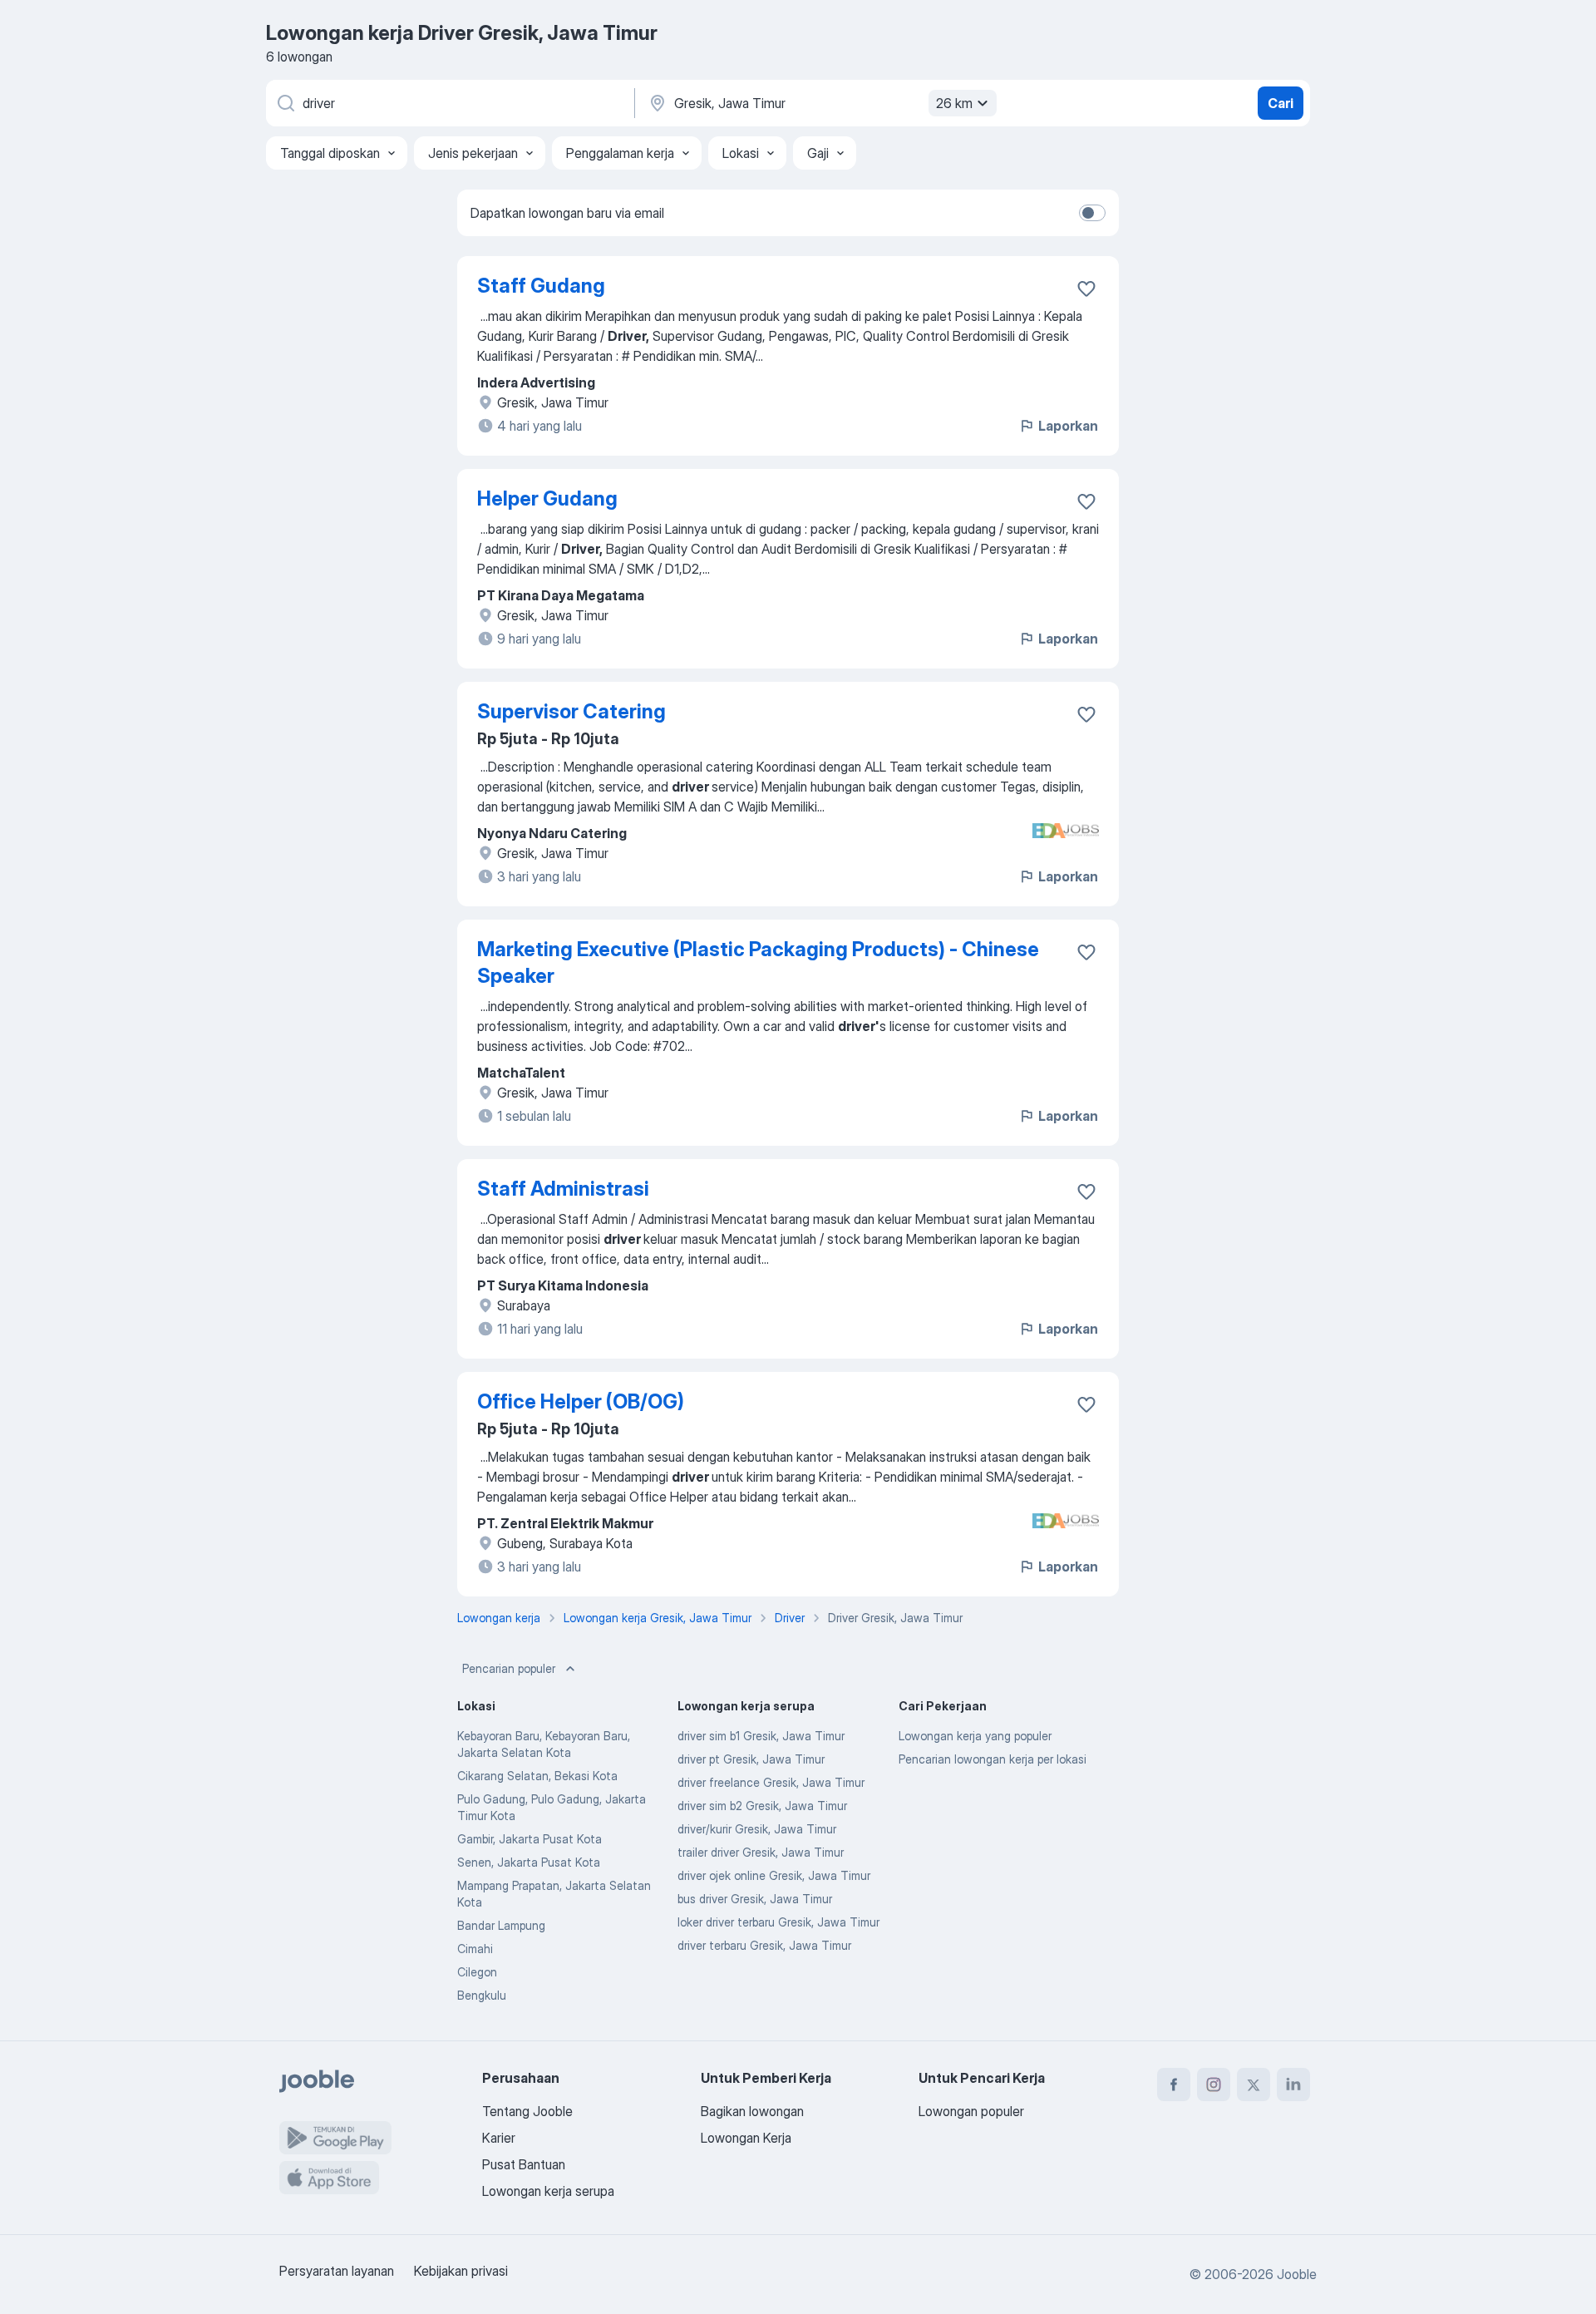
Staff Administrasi (563, 1189)
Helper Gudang (547, 498)
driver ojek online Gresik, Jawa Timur (774, 1875)
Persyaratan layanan (337, 2271)
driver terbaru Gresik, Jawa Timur (764, 1945)
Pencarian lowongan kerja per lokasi (993, 1759)
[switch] (1092, 213)
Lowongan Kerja (746, 2138)
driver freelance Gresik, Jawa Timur (771, 1782)
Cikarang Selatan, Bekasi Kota (537, 1776)
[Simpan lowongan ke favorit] (1086, 289)
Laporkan (1068, 426)
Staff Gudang (541, 286)
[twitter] (1254, 2085)
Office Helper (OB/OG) (581, 1401)
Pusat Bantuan (524, 2164)
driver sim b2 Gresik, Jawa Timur (762, 1806)
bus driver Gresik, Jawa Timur (755, 1899)
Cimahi (475, 1949)
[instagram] (1214, 2085)
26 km (954, 103)
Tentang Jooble (527, 2111)
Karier (499, 2138)
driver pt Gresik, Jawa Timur (751, 1759)
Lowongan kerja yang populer (975, 1736)
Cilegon (477, 1972)
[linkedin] (1293, 2085)
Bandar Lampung (501, 1925)
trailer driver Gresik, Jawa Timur (761, 1852)
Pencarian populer (509, 1668)
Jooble (1297, 2274)
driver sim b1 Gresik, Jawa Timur (761, 1736)
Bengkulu (482, 1995)
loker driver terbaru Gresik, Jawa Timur (778, 1922)
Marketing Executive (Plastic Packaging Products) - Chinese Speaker (758, 962)
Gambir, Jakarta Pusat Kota (530, 1839)
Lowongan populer (971, 2111)
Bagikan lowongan (752, 2111)
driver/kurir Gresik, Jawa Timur (757, 1829)
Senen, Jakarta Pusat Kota (529, 1862)
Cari (1281, 103)
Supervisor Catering (571, 711)
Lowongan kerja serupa (548, 2191)
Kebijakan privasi (461, 2271)
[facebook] (1174, 2085)
